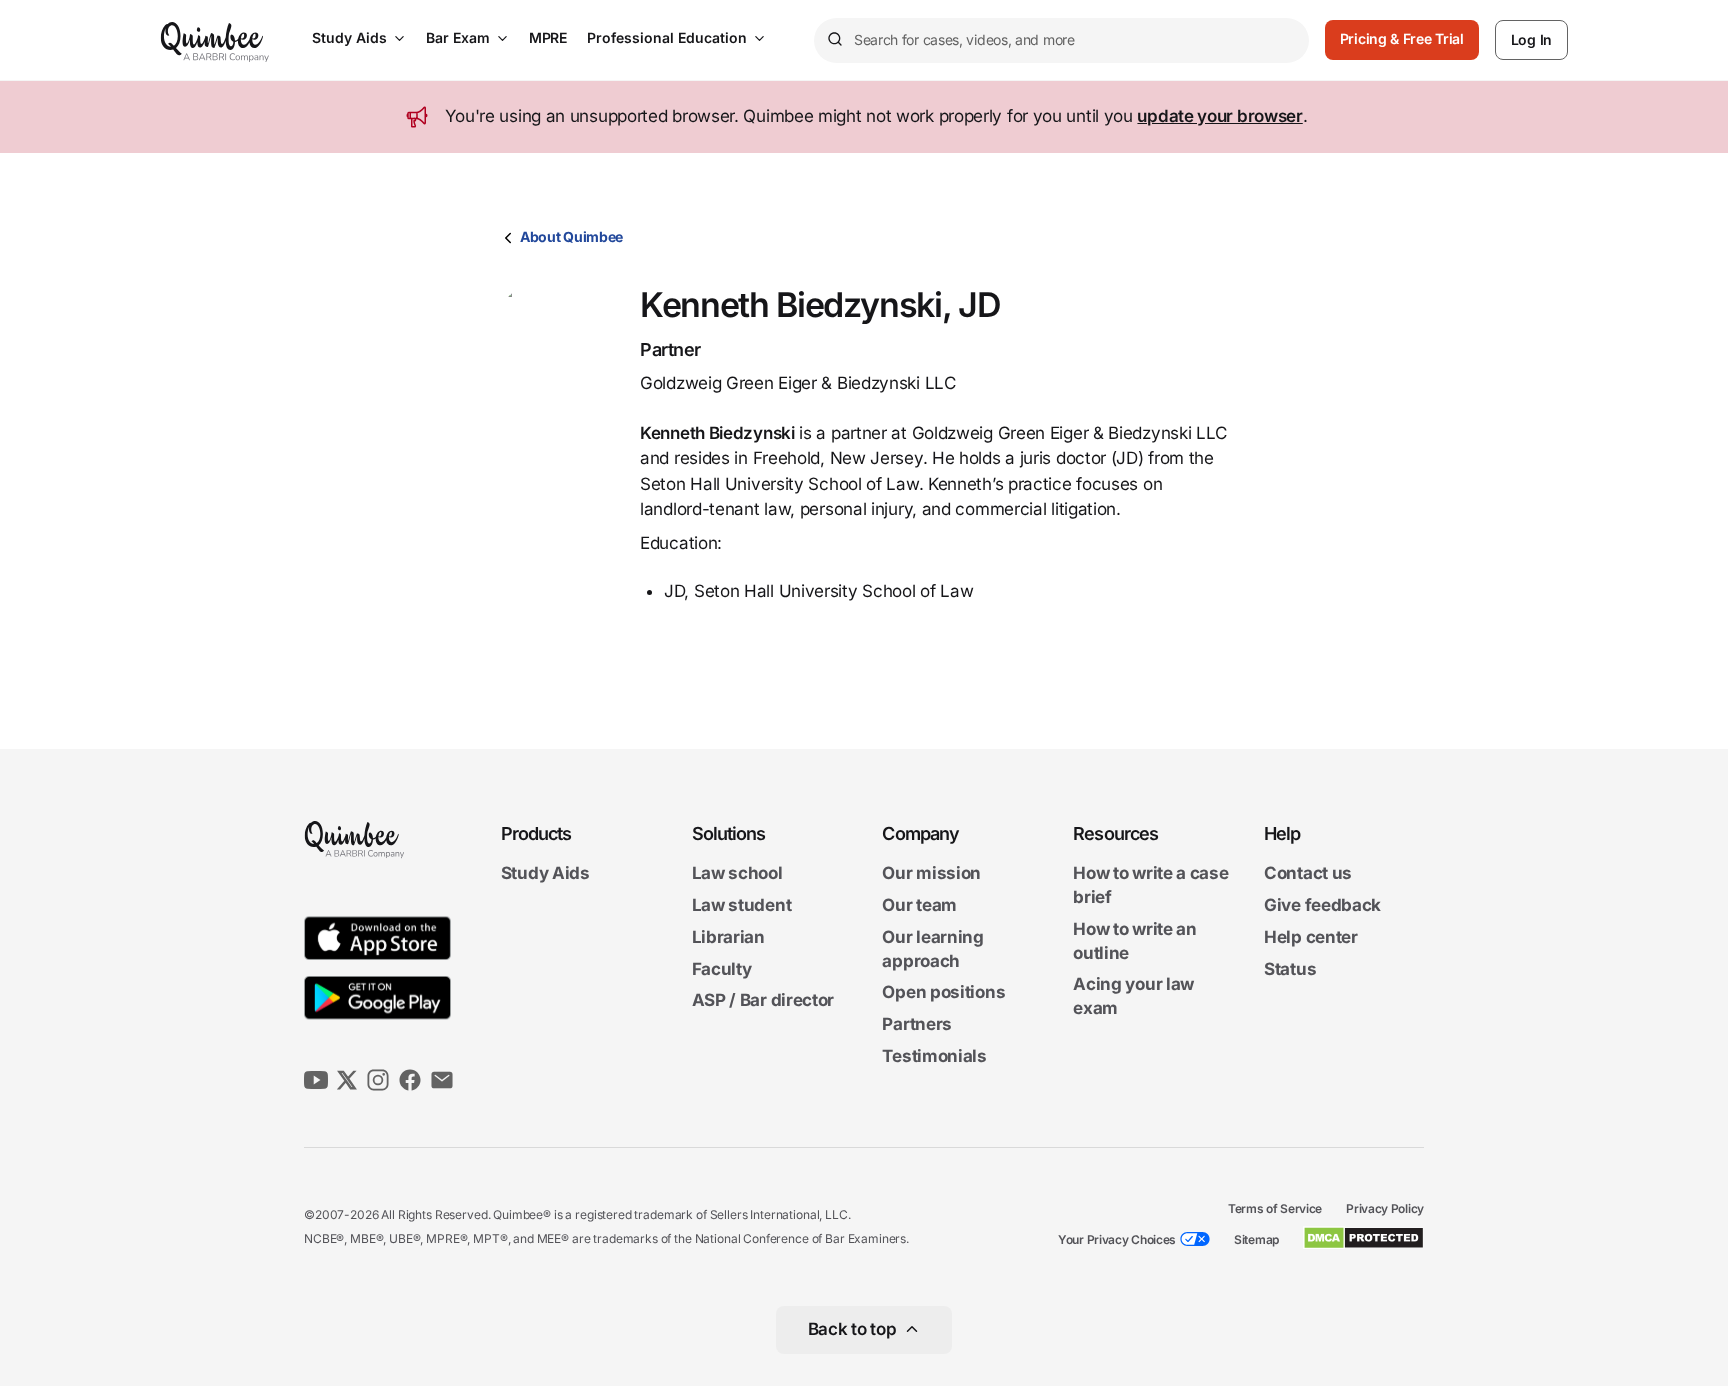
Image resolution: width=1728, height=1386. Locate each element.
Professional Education (667, 37)
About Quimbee (571, 236)
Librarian (728, 937)
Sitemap (1256, 1239)
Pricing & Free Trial (1402, 38)
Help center (1311, 937)
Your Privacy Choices (1117, 1239)
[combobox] (1061, 40)
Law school (737, 874)
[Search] (834, 40)
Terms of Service (1275, 1208)
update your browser (1219, 116)
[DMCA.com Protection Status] (1363, 1238)
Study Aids (349, 37)
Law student (742, 905)
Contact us (1308, 874)
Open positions (943, 993)
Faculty (722, 969)
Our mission (931, 874)
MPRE (548, 37)
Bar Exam (458, 37)
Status (1290, 969)
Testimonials (934, 1056)
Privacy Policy (1385, 1208)
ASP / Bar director (763, 1001)
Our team (919, 905)
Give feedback (1322, 905)
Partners (917, 1024)
